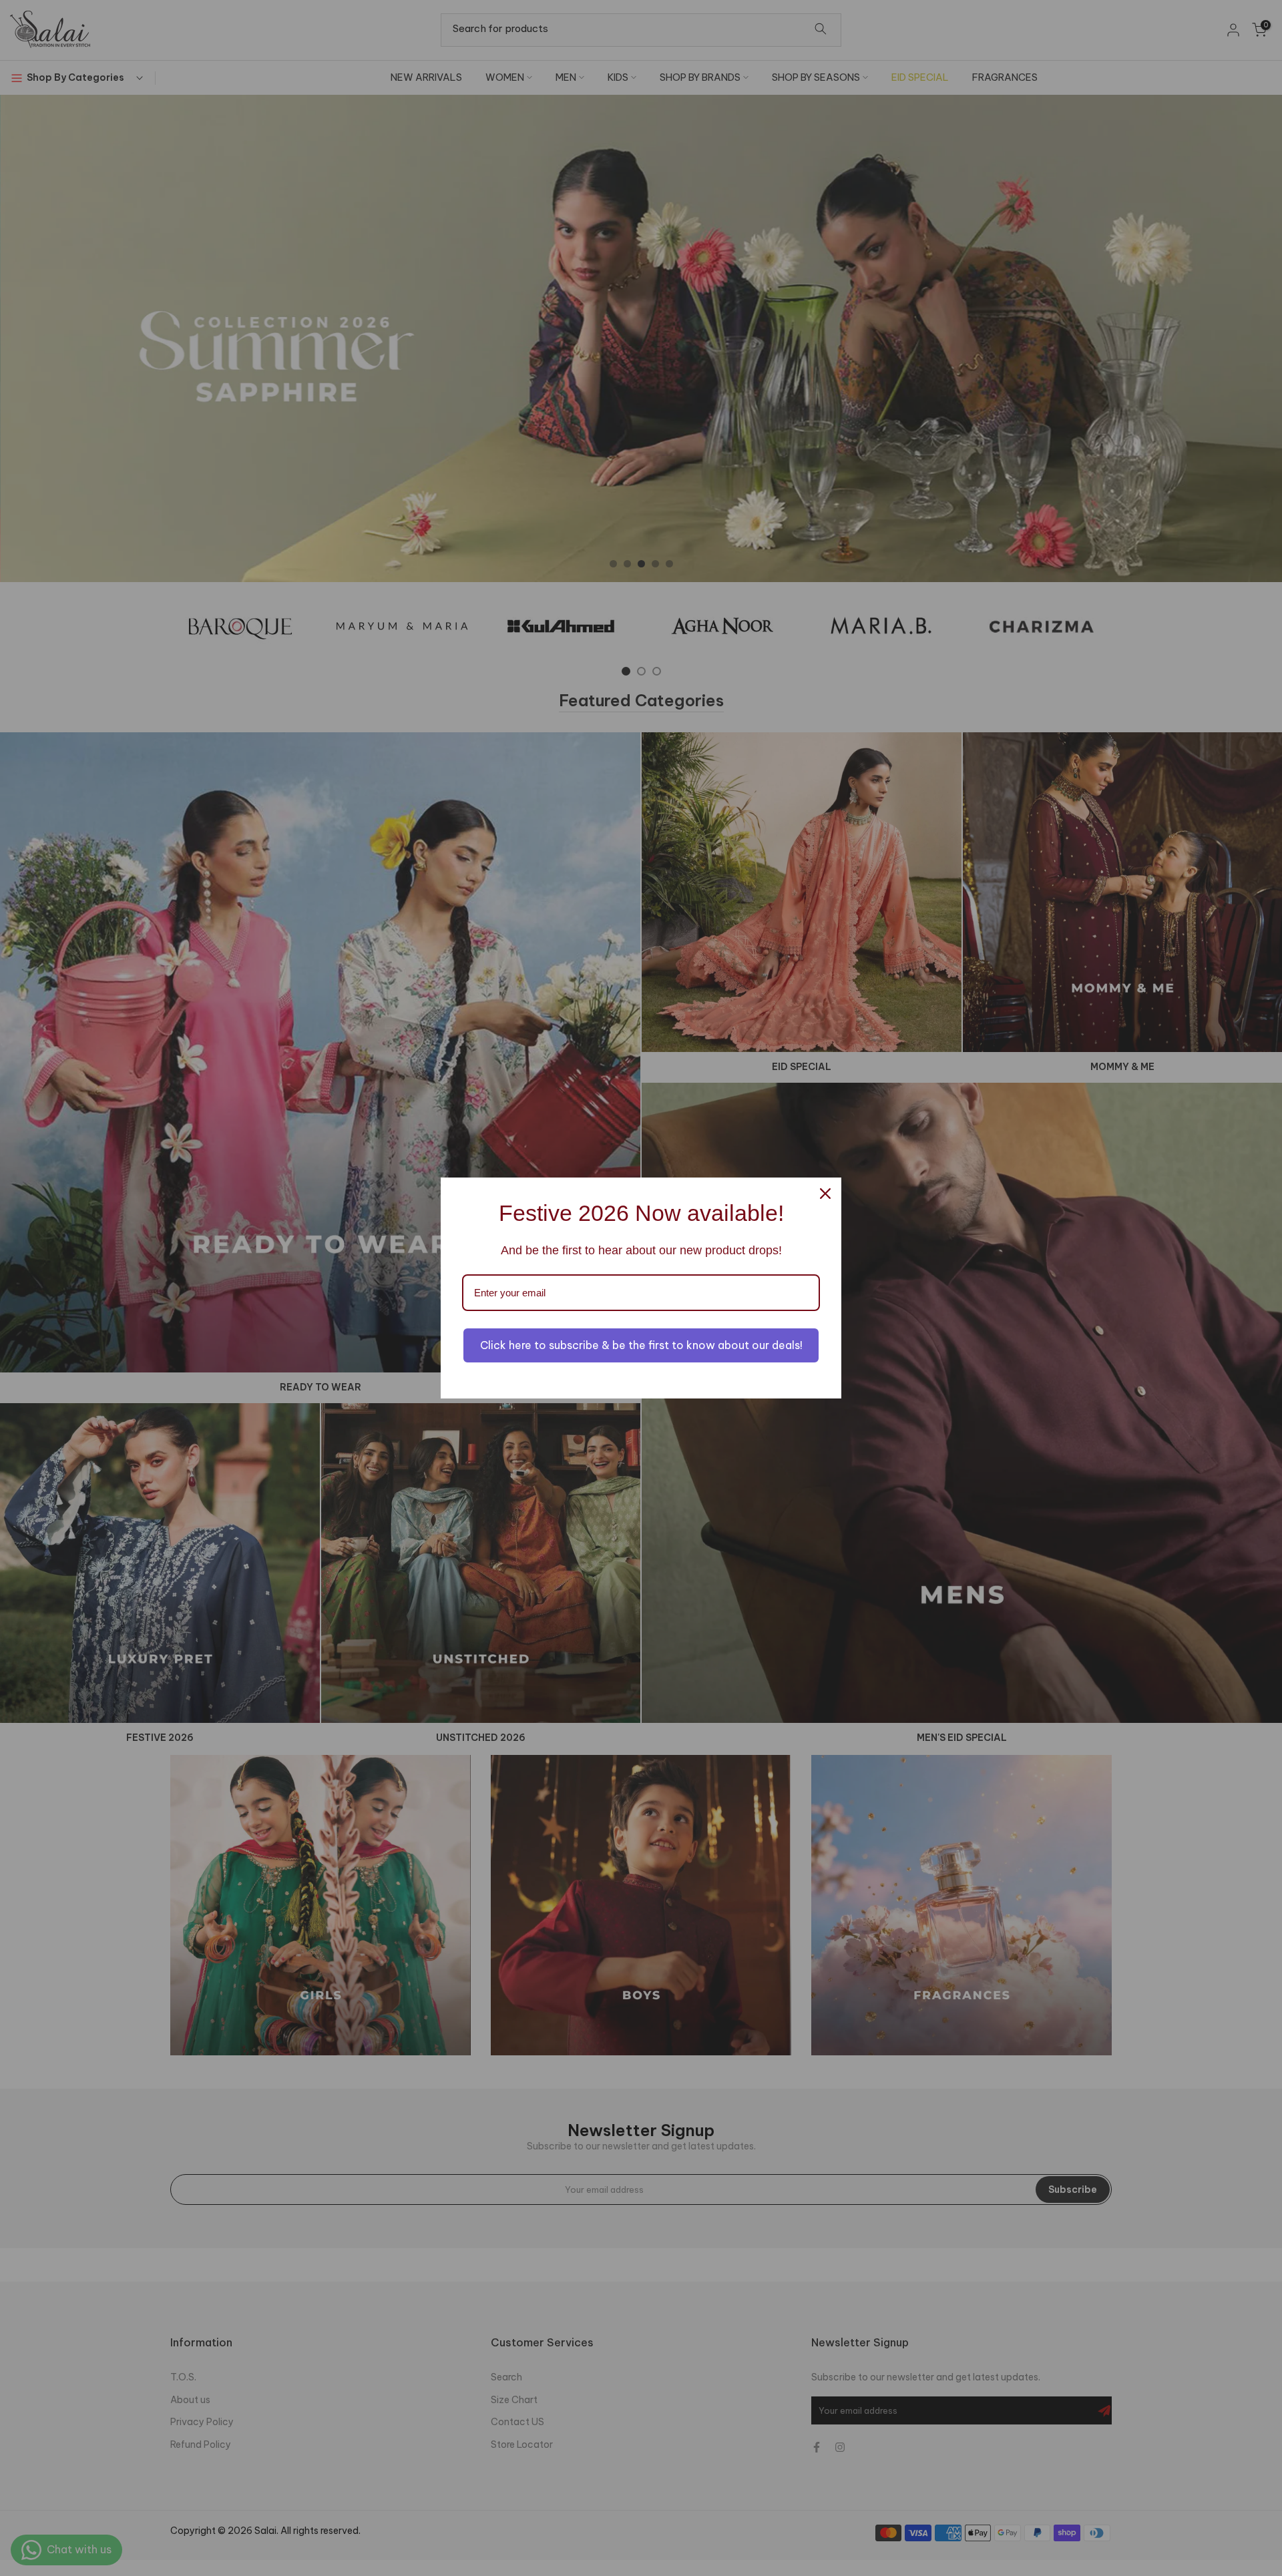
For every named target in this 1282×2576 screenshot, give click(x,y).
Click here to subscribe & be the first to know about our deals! (641, 1345)
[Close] (825, 1194)
